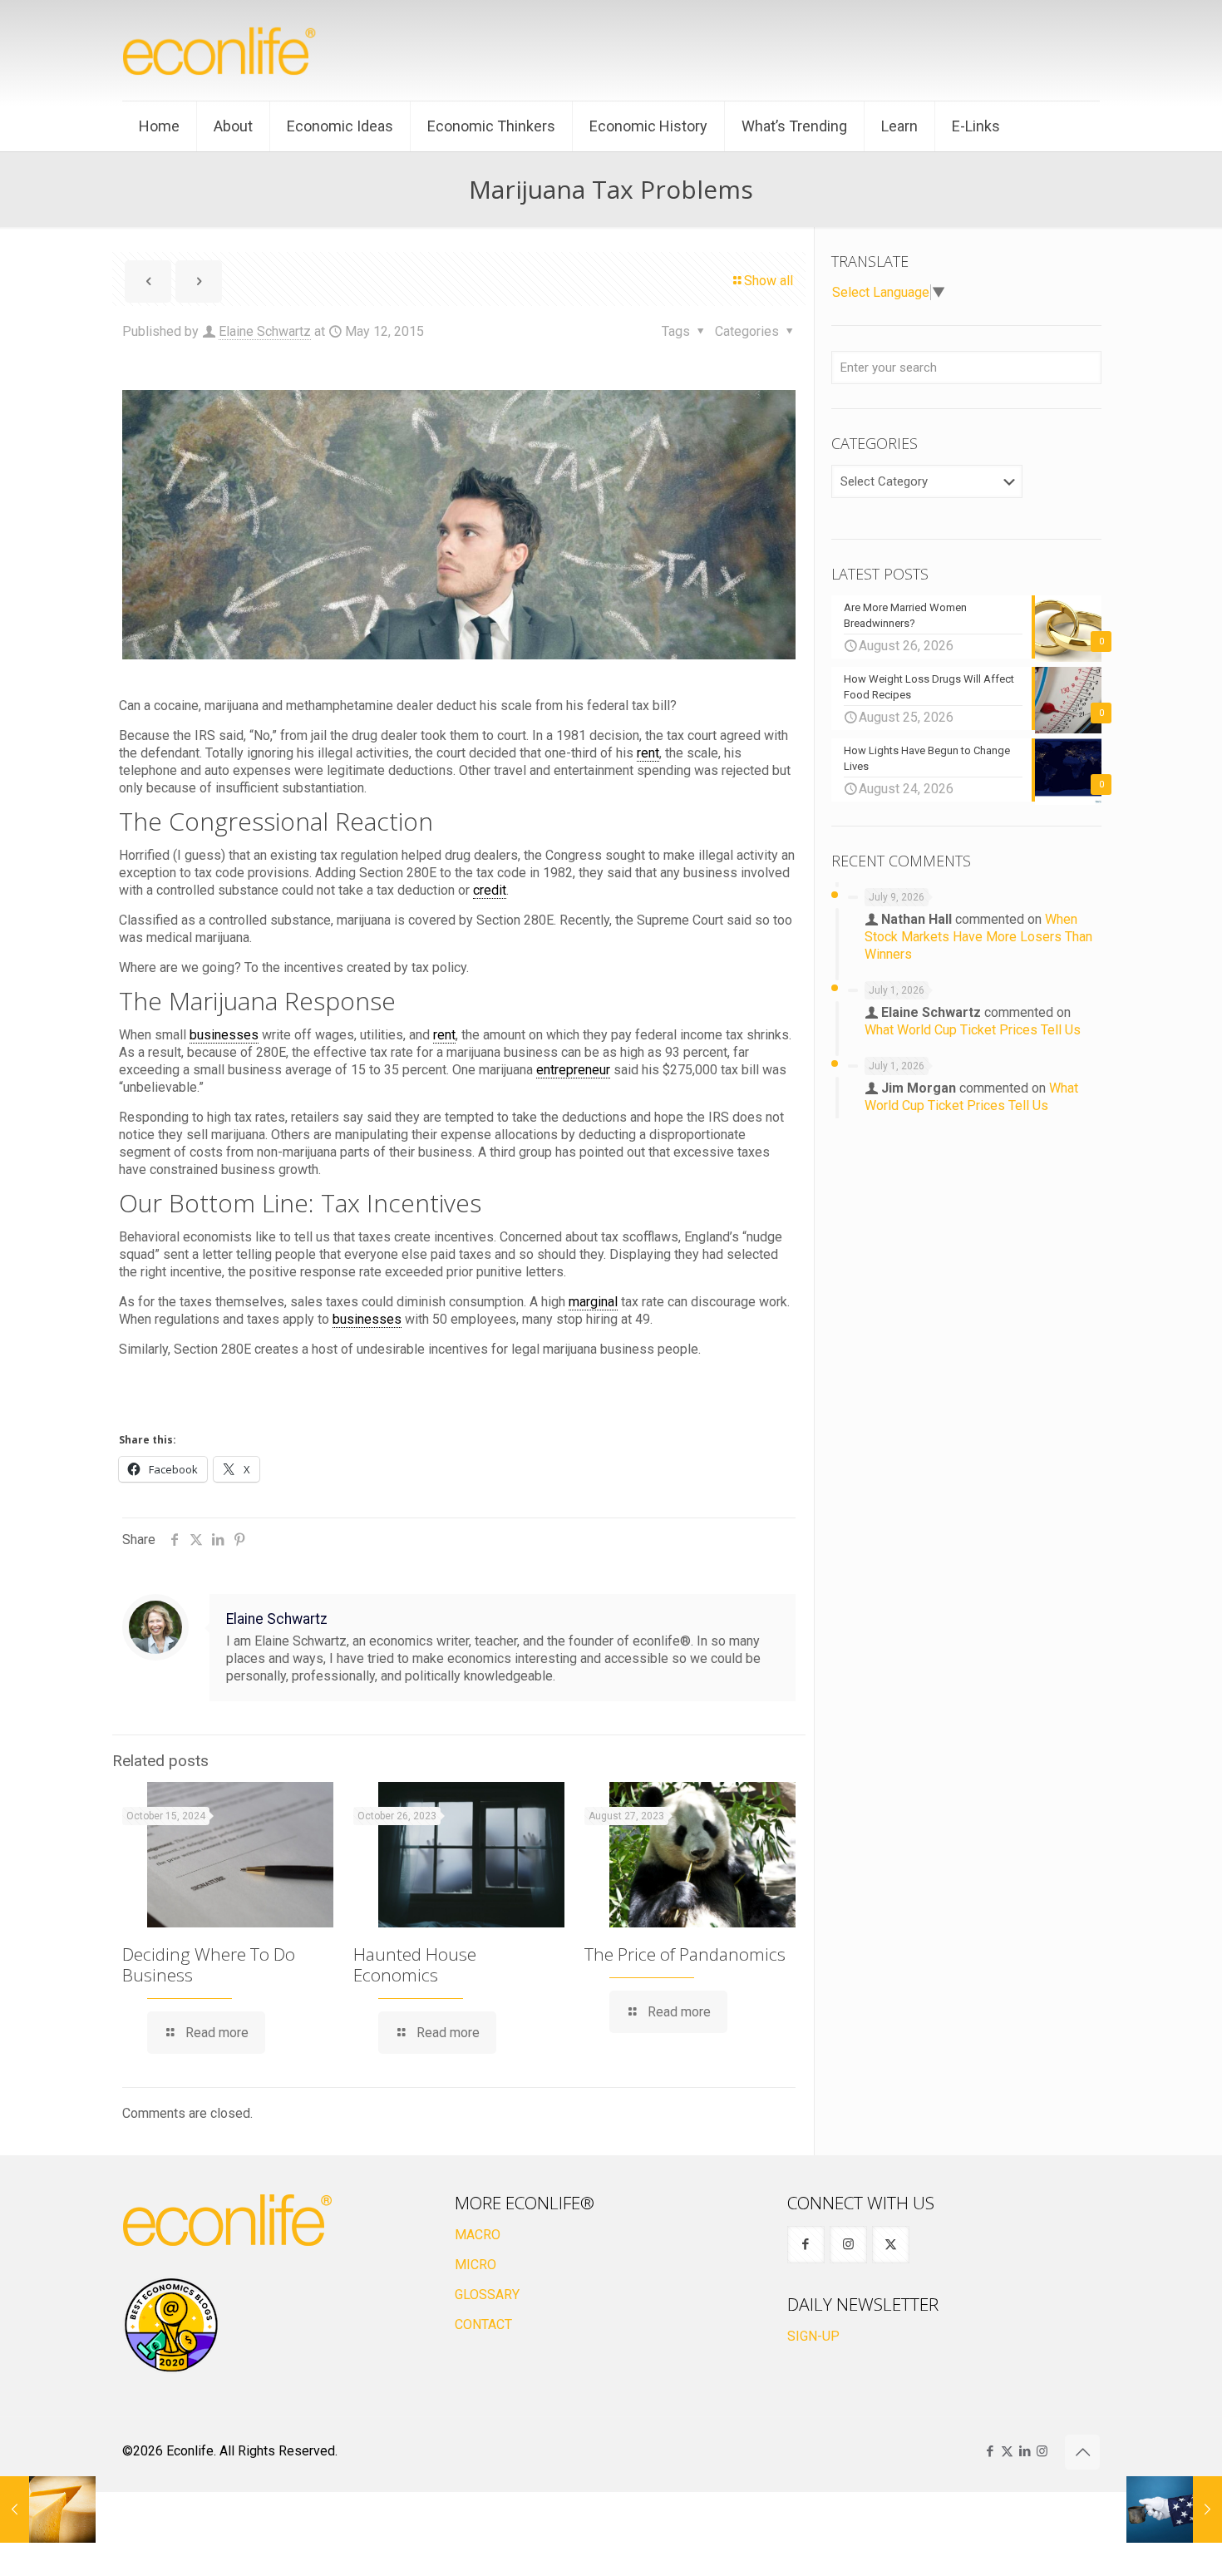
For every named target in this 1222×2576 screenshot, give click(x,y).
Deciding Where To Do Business (209, 1964)
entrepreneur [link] (573, 1070)
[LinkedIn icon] (1025, 2451)
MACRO (478, 2235)
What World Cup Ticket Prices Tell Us (973, 1030)
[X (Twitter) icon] (1007, 2451)
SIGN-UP (813, 2336)
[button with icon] (806, 2245)
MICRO (475, 2265)
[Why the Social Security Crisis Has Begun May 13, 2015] (1174, 2509)
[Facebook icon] (990, 2451)
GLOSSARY (487, 2295)
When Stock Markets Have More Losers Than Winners (978, 937)
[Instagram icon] (1042, 2451)
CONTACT (483, 2324)
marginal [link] (593, 1302)
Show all (769, 281)
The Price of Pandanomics (685, 1954)
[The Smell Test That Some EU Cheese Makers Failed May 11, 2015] (48, 2509)
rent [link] (648, 753)
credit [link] (490, 890)
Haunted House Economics (415, 1964)
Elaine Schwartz (265, 331)
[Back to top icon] (1082, 2452)
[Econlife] (220, 50)
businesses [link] (224, 1035)
